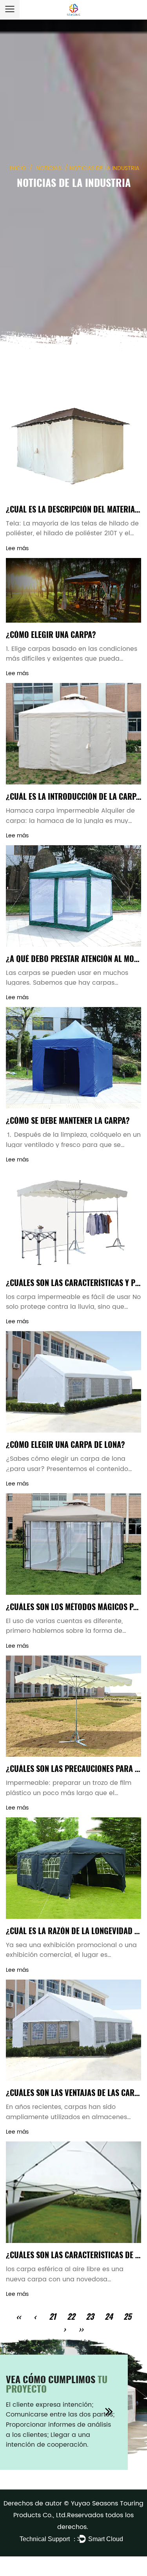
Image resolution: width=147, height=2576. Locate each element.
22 (71, 2316)
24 (109, 2316)
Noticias (49, 168)
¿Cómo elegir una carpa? (51, 634)
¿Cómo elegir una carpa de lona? (65, 1444)
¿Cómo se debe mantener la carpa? (68, 1120)
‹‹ (18, 2316)
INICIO (18, 168)
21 (53, 2316)
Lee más (17, 548)
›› (81, 2329)
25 (127, 2316)
